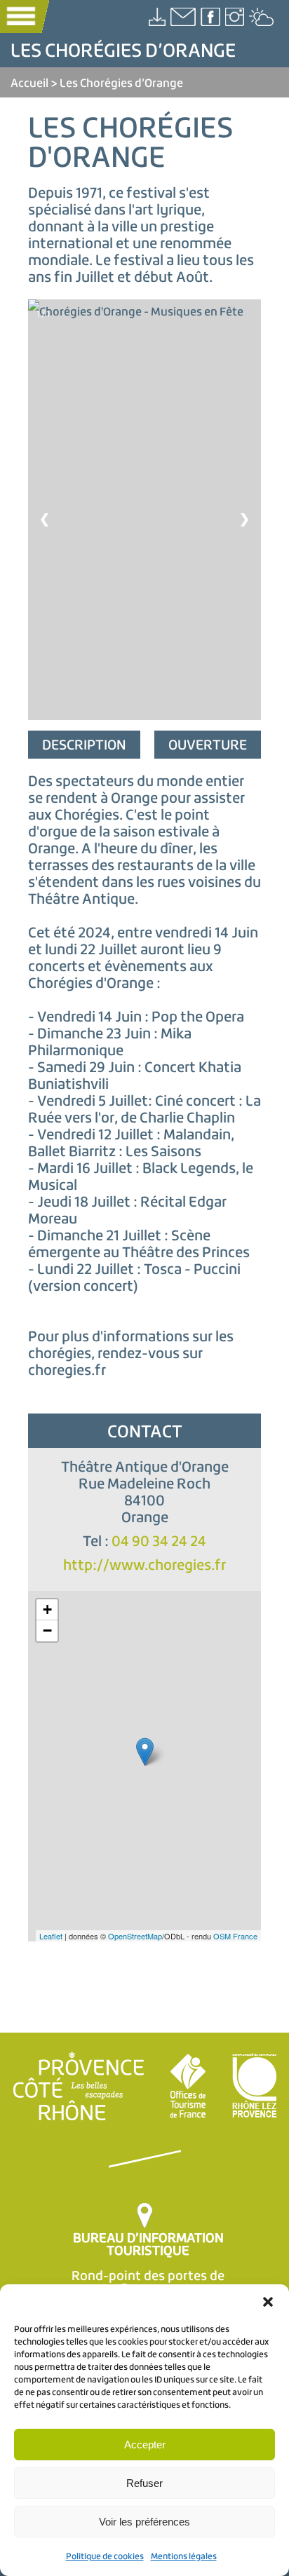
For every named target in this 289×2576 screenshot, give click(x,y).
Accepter (145, 2445)
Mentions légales (184, 2556)
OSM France (235, 1936)
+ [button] (47, 1609)
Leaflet (51, 1936)
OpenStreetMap (135, 1936)
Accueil (29, 82)
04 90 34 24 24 (159, 1541)
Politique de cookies (105, 2556)
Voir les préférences (144, 2522)
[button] (268, 2302)
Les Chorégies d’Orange (121, 82)
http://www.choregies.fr (144, 1565)
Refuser (144, 2483)
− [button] (47, 1631)
